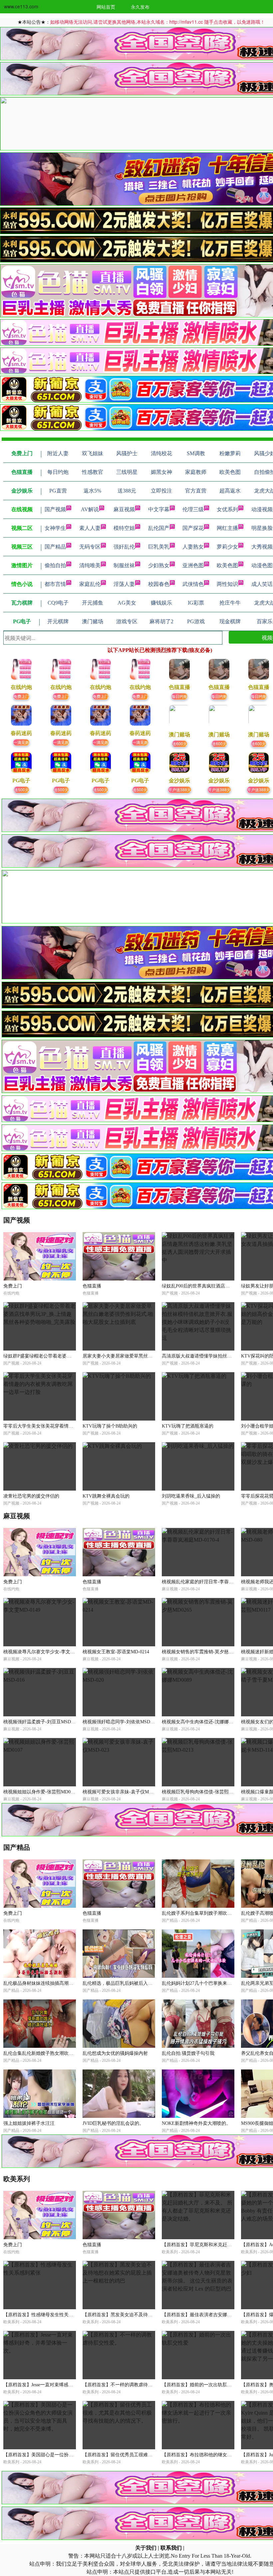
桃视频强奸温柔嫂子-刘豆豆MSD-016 (41, 1722)
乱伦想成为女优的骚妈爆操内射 (115, 2053)
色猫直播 (92, 1286)
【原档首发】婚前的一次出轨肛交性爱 (201, 2385)
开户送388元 (180, 789)
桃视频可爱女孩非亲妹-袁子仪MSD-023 (123, 1792)
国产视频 (55, 509)
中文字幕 (159, 509)
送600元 (180, 743)
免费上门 (21, 696)
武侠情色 (193, 584)
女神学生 (55, 528)
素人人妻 (90, 528)
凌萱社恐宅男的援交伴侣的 (31, 1496)
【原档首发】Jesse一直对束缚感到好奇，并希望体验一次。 (64, 2385)
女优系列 (227, 509)
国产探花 (193, 528)
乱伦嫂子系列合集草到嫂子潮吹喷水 (199, 1913)
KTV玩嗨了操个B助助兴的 (110, 1426)
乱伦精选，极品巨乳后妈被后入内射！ (122, 1983)
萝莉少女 (227, 547)
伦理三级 (193, 509)
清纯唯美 (90, 565)
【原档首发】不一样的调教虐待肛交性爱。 (127, 2385)
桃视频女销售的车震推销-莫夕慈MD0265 (204, 1652)
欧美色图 (227, 565)
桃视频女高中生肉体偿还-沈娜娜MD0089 (204, 1722)
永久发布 (140, 7)
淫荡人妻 (124, 584)
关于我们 (146, 2548)
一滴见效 (21, 742)
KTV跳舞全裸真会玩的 (106, 1496)
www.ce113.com (21, 6)
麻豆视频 (124, 509)
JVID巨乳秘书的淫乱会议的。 (113, 2123)
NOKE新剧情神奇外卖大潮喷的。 (196, 2123)
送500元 (21, 789)
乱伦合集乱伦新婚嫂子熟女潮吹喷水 (41, 2053)
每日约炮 (179, 696)
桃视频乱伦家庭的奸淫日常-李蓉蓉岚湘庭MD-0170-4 (216, 1582)
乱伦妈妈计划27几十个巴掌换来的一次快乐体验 (211, 1983)
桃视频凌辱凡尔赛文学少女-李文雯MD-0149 (48, 1652)
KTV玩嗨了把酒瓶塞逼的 (188, 1426)
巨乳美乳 (159, 547)
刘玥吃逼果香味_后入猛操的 (191, 1496)
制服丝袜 (124, 565)
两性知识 (227, 584)
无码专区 (90, 547)
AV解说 (90, 509)
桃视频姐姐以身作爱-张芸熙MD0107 (40, 1792)
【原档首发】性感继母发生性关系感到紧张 (48, 2315)
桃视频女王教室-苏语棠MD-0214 (116, 1652)
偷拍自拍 (55, 565)
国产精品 (55, 547)
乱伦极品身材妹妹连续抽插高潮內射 (41, 1983)
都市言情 (55, 584)
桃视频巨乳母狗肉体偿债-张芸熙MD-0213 (204, 1792)
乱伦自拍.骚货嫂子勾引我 (188, 2053)
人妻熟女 (193, 547)
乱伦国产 (159, 528)
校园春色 (159, 584)
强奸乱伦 (124, 547)
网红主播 (227, 528)
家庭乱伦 (90, 584)
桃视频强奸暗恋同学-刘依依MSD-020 (121, 1722)
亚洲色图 (193, 565)
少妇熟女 (159, 565)
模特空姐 (124, 528)
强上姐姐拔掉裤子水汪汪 (29, 2123)
